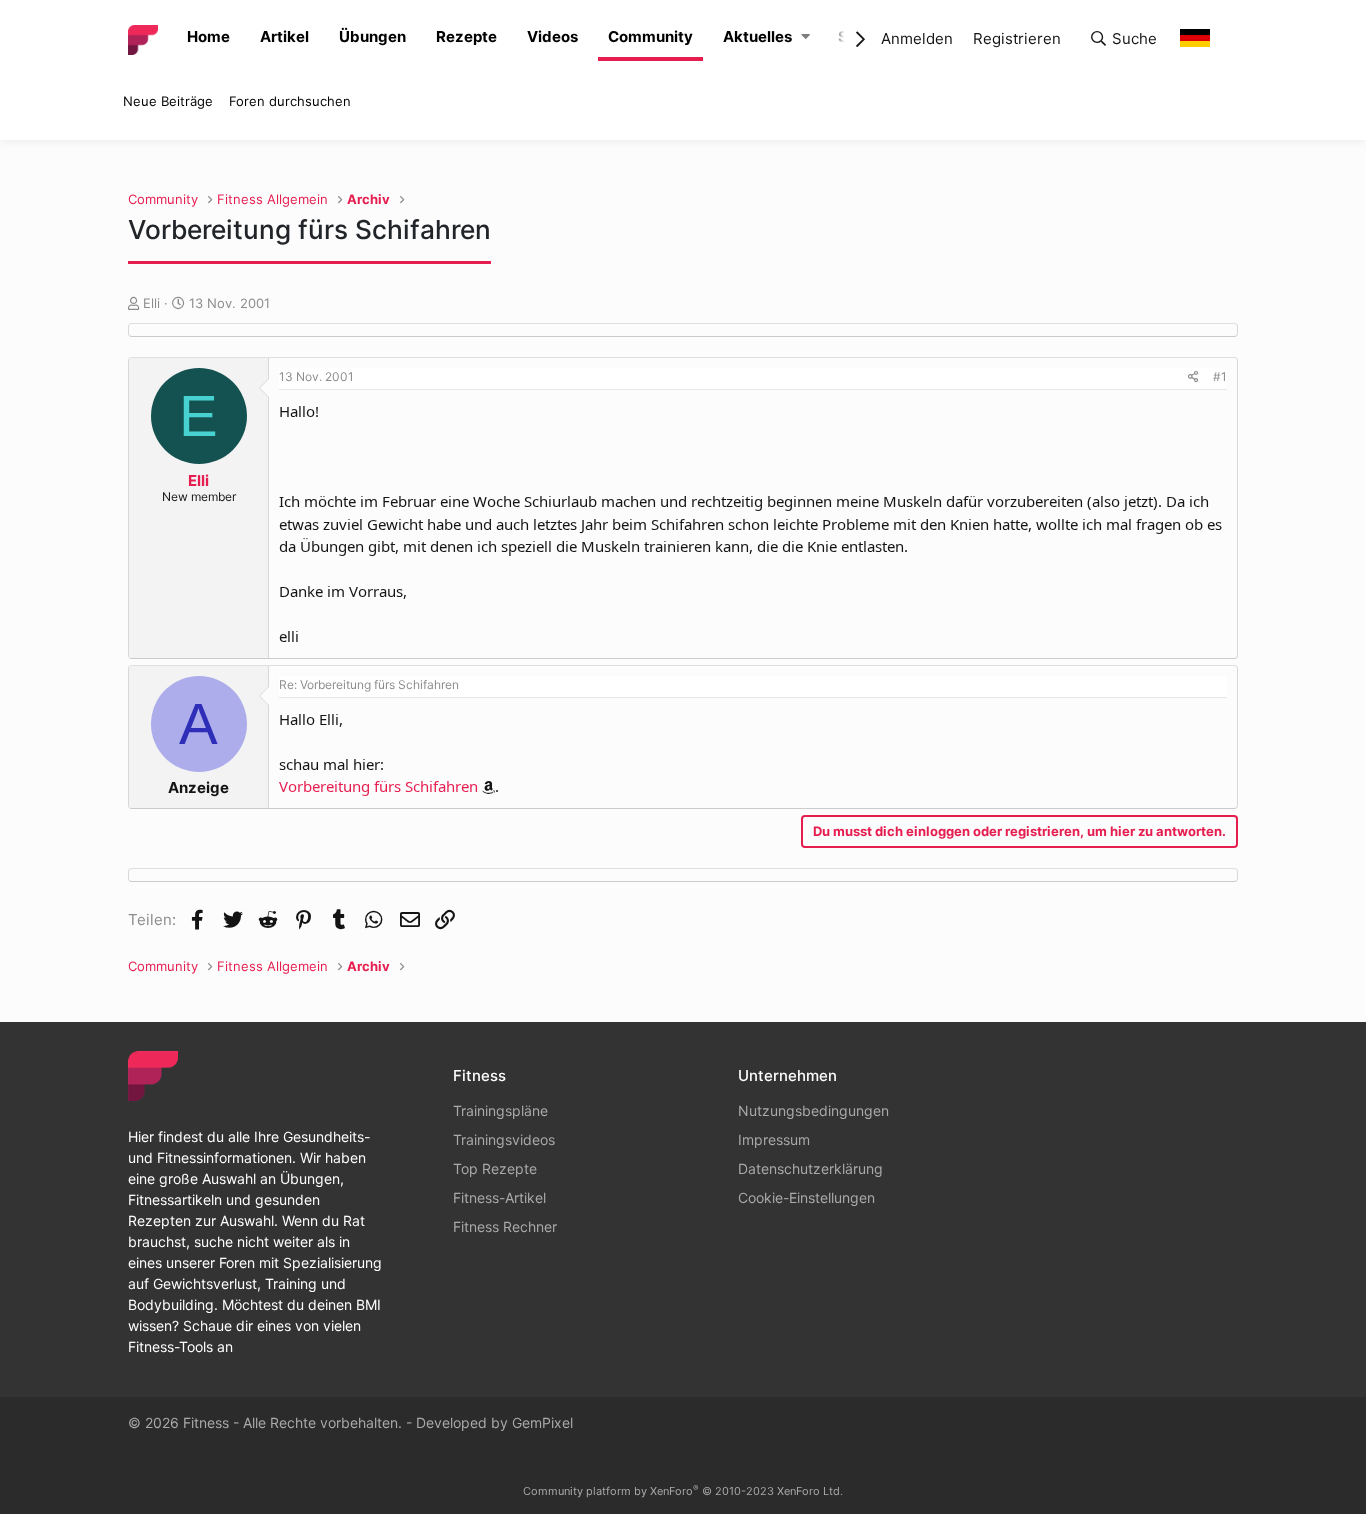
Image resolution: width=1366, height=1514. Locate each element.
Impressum (774, 1139)
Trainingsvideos (504, 1139)
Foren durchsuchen (290, 101)
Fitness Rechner (505, 1226)
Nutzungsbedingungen (813, 1110)
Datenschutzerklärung (810, 1168)
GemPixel (542, 1422)
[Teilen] (1193, 377)
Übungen (372, 36)
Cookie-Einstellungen (806, 1197)
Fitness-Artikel (499, 1197)
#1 (1220, 376)
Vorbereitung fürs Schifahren (378, 786)
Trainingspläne (500, 1110)
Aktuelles (757, 36)
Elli (151, 303)
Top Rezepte (495, 1168)
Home (208, 36)
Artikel (284, 36)
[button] (805, 37)
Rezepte (466, 36)
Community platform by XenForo (683, 1491)
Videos (552, 36)
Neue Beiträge (168, 101)
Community (650, 36)
